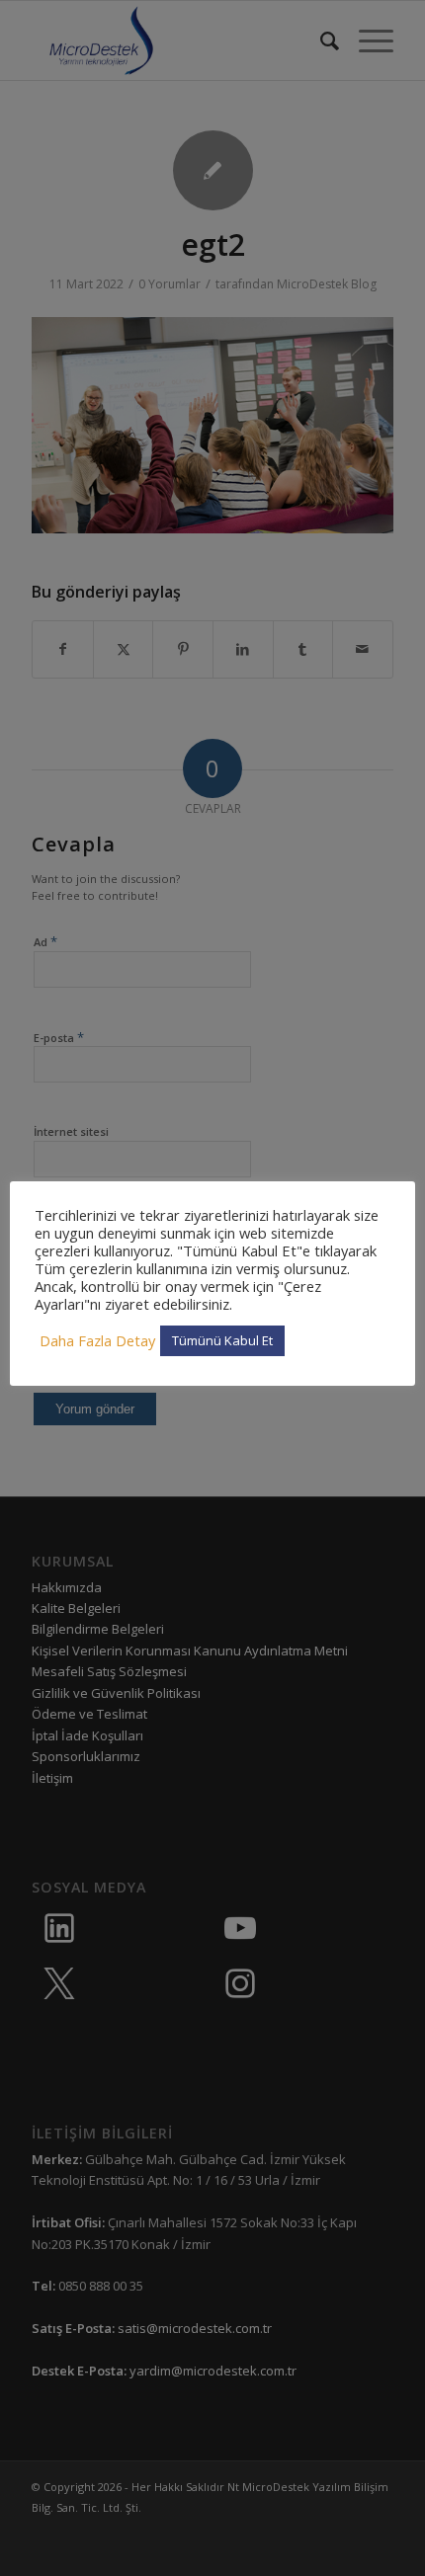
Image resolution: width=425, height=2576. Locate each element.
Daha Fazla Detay (97, 1340)
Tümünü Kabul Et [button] (222, 1340)
